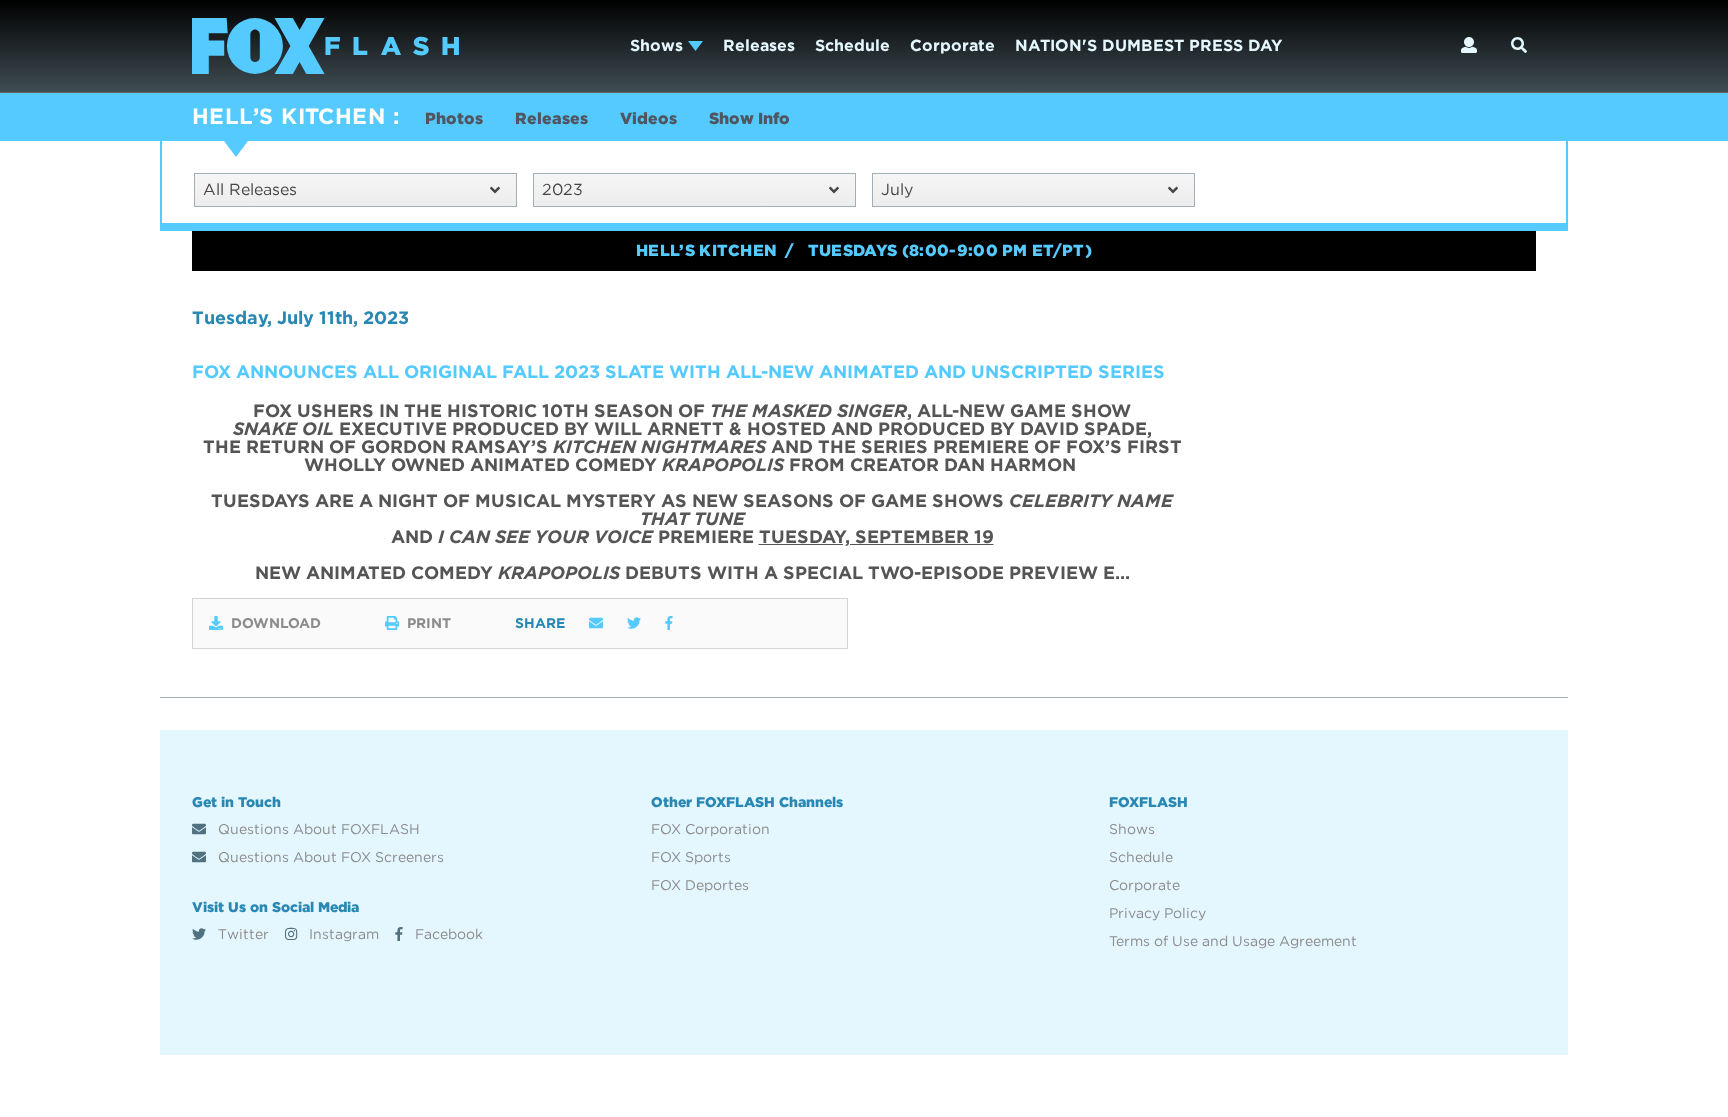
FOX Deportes (700, 885)
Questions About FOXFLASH (317, 829)
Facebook (447, 934)
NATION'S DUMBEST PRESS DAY (1148, 45)
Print (429, 623)
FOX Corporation (710, 829)
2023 (562, 189)
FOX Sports (691, 857)
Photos (454, 118)
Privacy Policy (1157, 913)
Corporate (952, 45)
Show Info (749, 118)
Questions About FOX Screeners (329, 857)
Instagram (342, 934)
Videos (648, 118)
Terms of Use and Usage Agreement (1233, 941)
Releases (759, 45)
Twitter (241, 934)
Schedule (852, 45)
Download (276, 623)
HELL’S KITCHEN (288, 116)
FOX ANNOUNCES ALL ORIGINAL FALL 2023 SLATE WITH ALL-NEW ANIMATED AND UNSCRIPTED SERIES (678, 371)
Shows (659, 45)
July (897, 189)
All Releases (250, 189)
